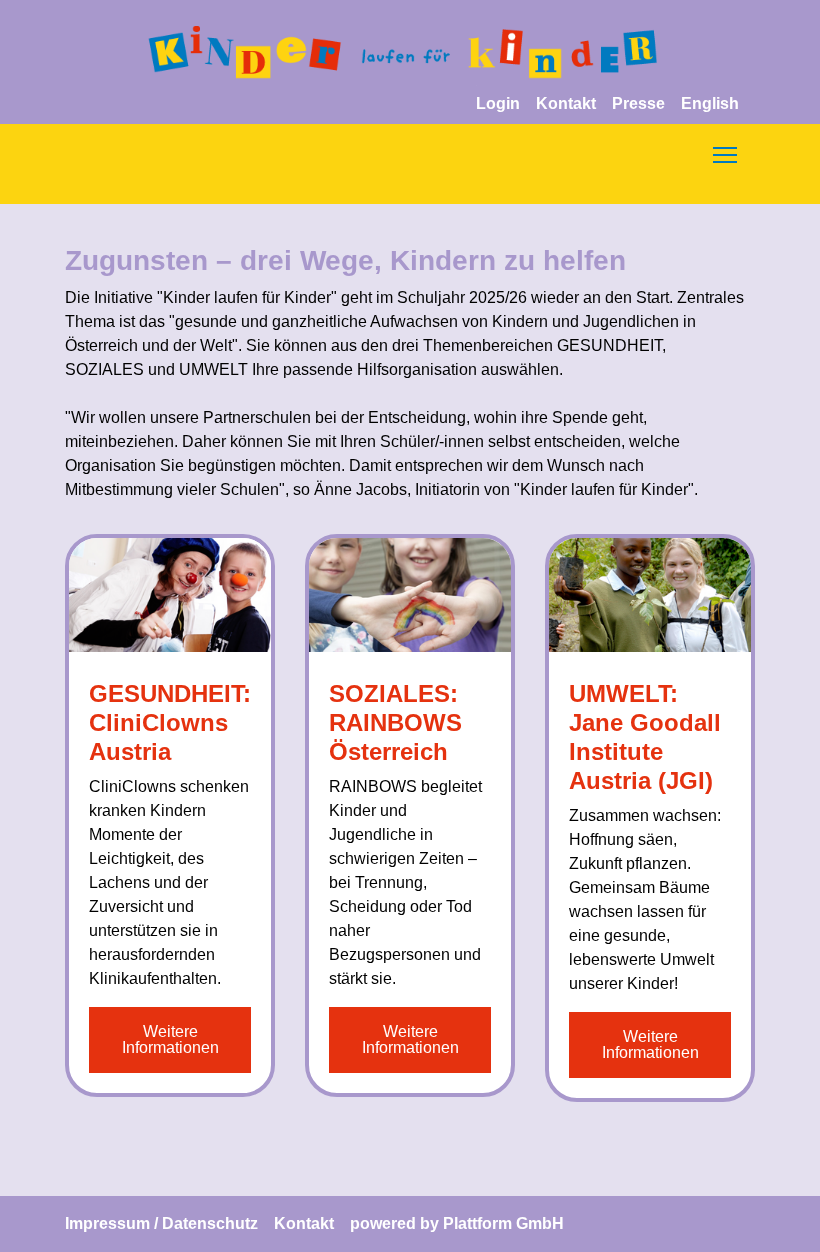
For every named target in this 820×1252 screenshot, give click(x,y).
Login (498, 103)
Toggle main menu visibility (725, 154)
